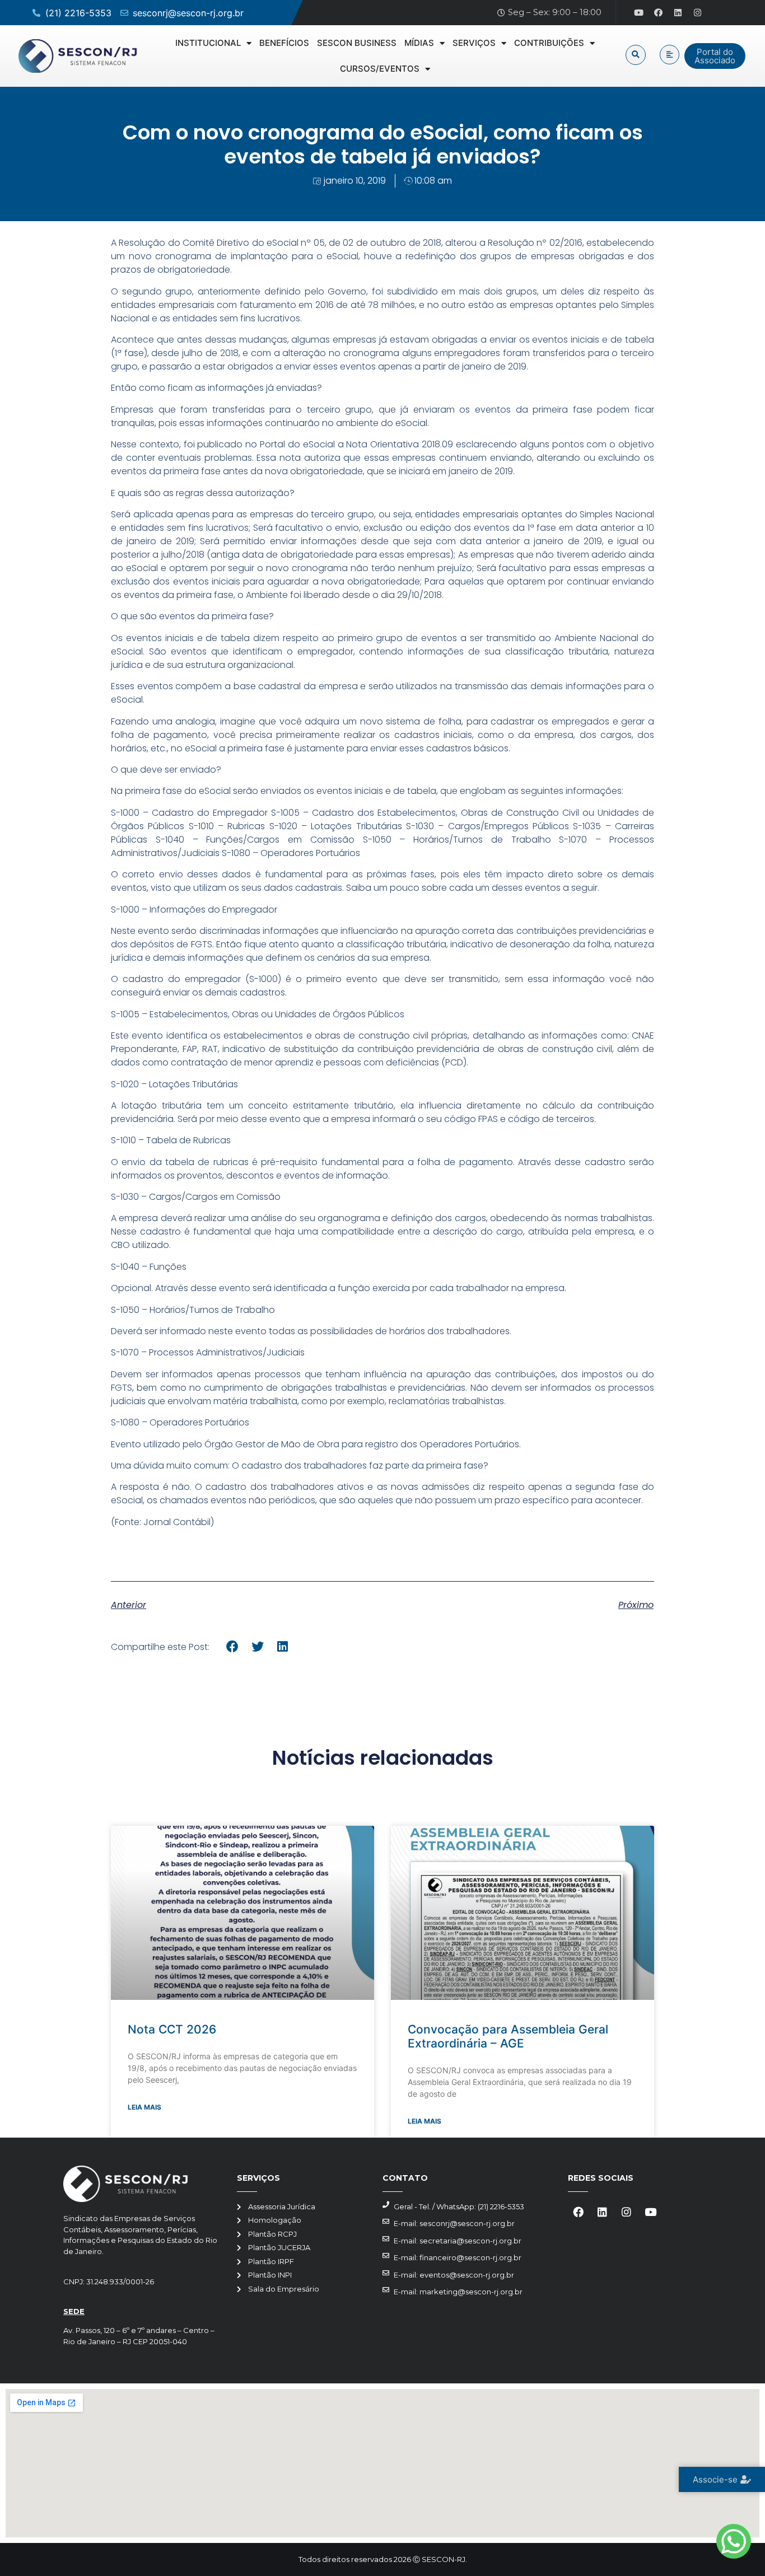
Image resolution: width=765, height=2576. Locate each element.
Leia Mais (144, 2107)
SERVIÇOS (474, 43)
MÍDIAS (419, 43)
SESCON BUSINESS (357, 43)
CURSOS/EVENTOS (380, 69)
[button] (636, 55)
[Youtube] (639, 13)
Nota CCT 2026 (172, 2029)
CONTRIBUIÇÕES (549, 43)
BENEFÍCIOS (284, 43)
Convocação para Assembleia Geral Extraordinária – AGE (508, 2036)
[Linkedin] (678, 13)
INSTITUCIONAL (208, 43)
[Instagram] (698, 13)
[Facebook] (659, 13)
